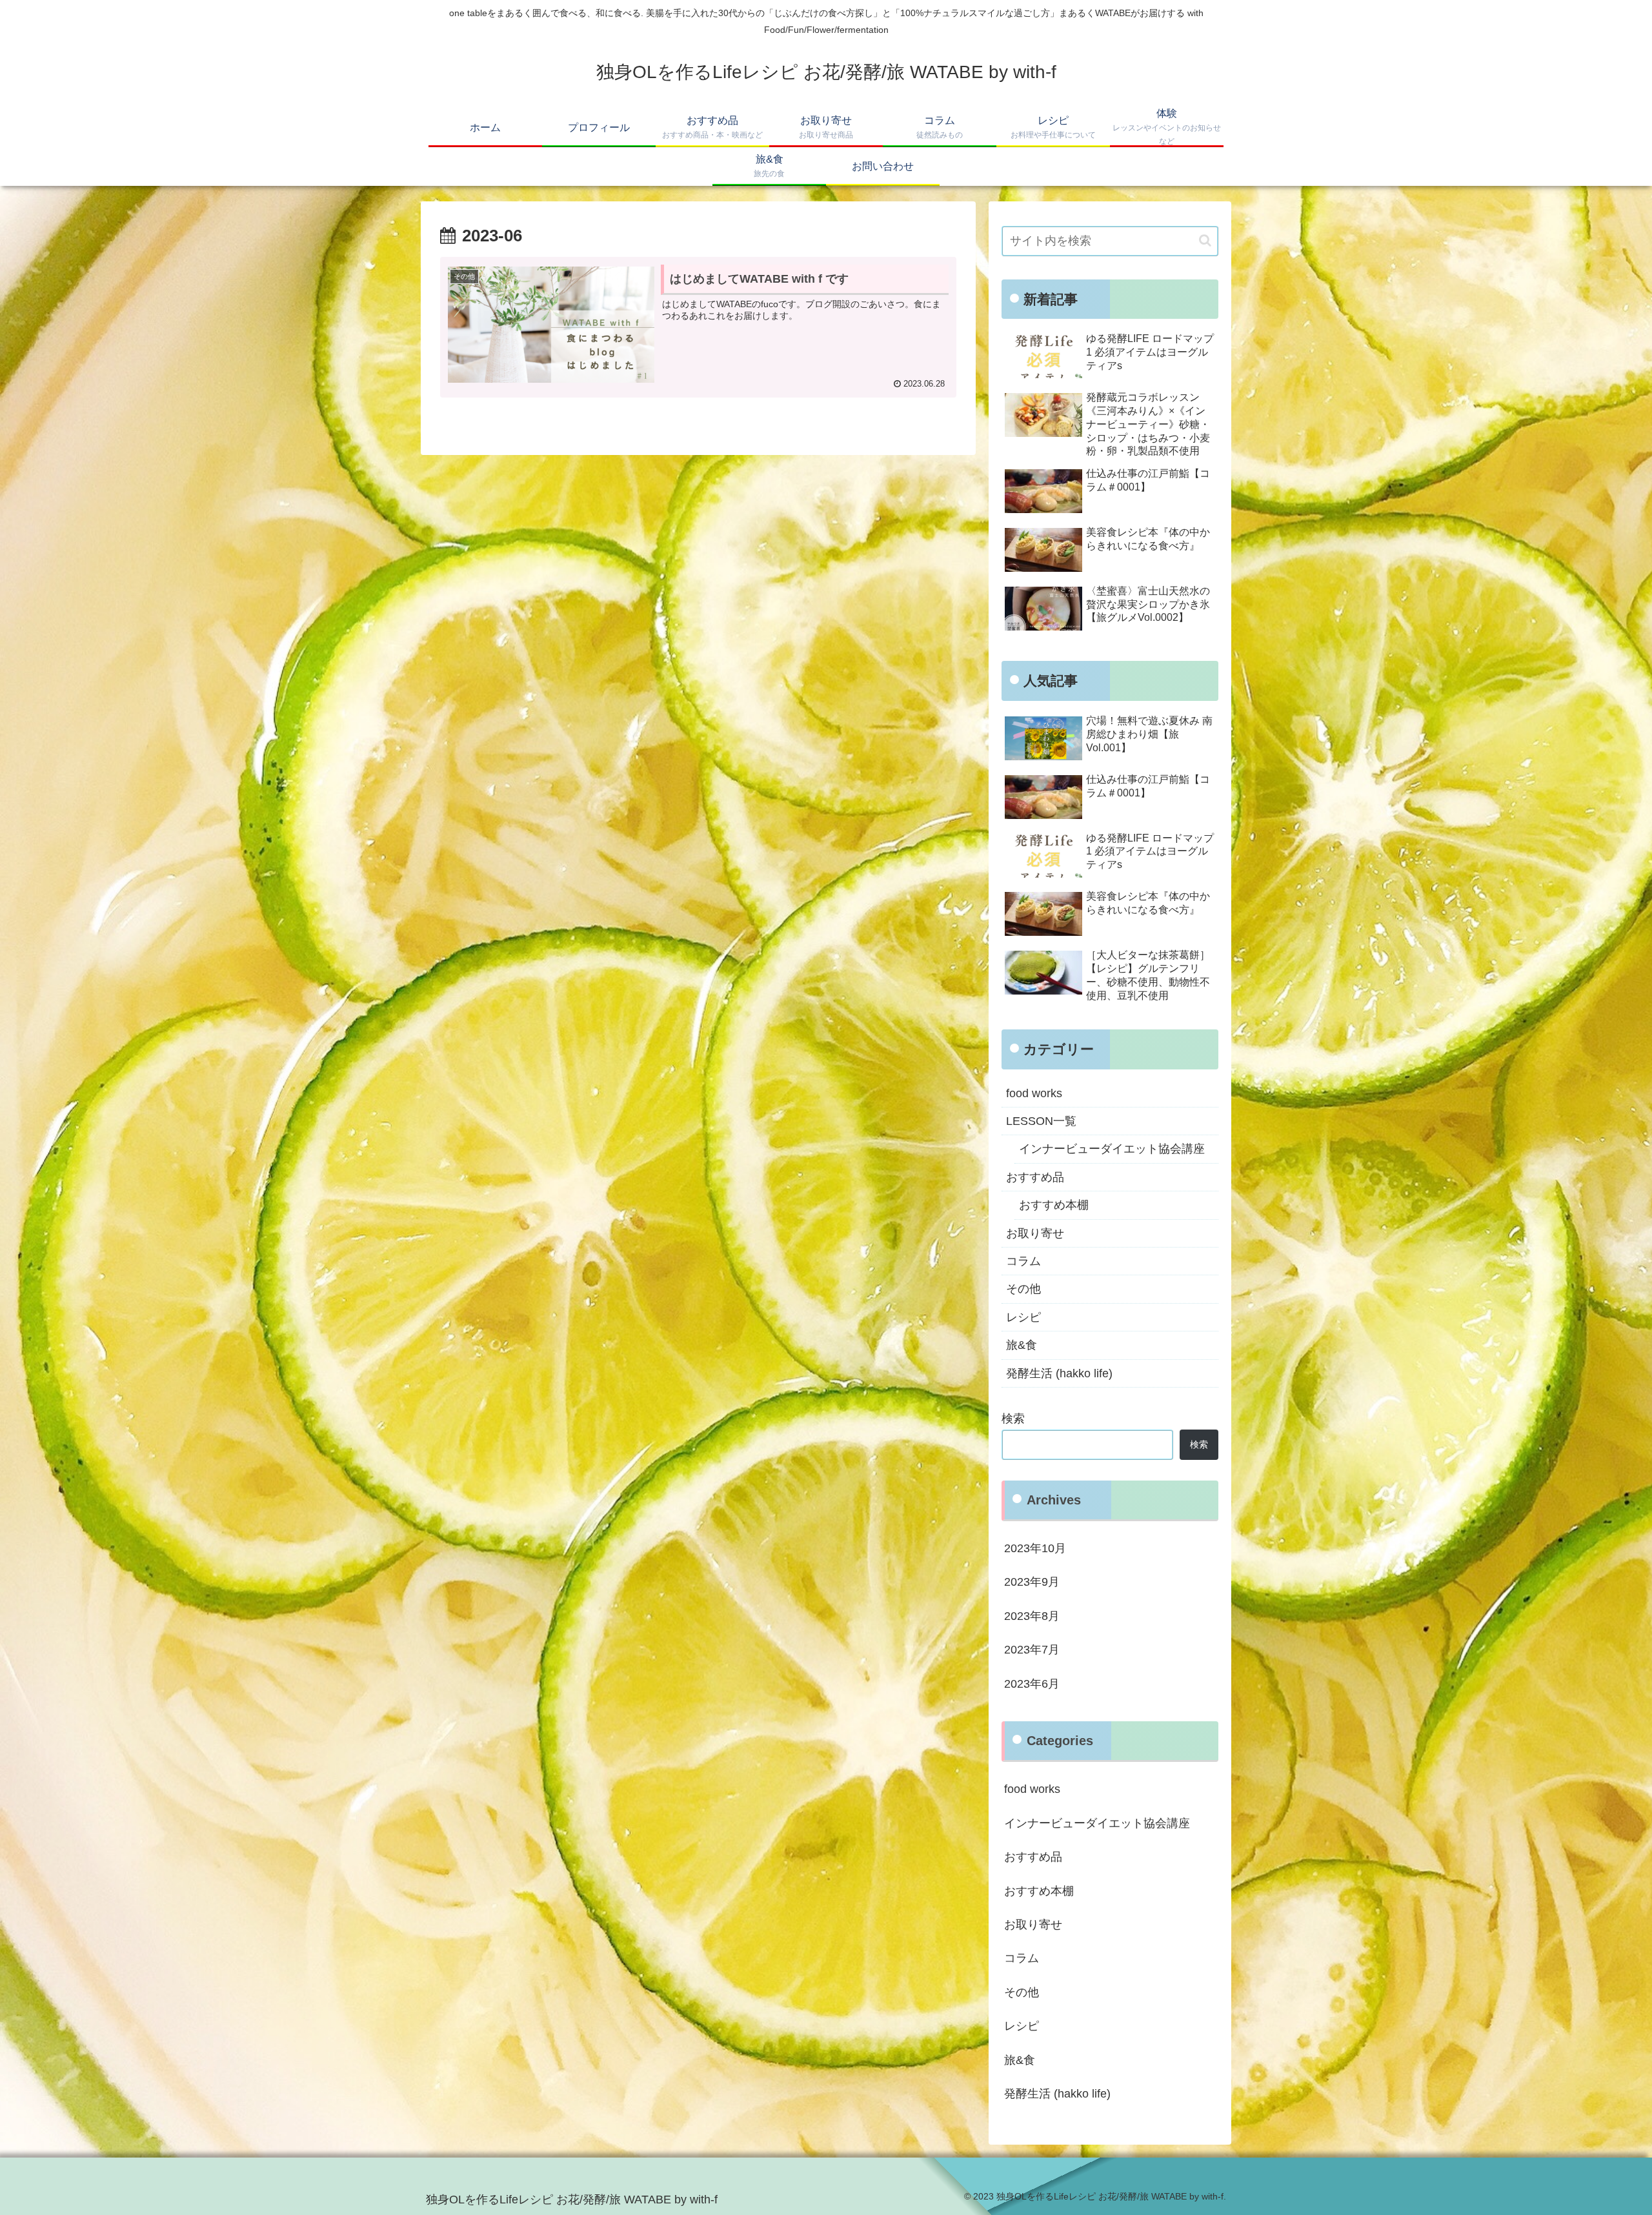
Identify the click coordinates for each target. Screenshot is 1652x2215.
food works (1034, 1093)
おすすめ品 (1035, 1177)
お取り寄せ (1035, 1233)
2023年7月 (1032, 1650)
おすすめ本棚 (1054, 1205)
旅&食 (1022, 1345)
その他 (1023, 1289)
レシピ (1023, 1317)
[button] (1205, 240)
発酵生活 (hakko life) (1059, 1373)
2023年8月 (1032, 1616)
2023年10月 (1035, 1548)
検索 (1013, 1419)
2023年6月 (1032, 1684)
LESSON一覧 (1041, 1121)
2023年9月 (1032, 1582)
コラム (1023, 1261)
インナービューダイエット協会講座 (1112, 1149)
